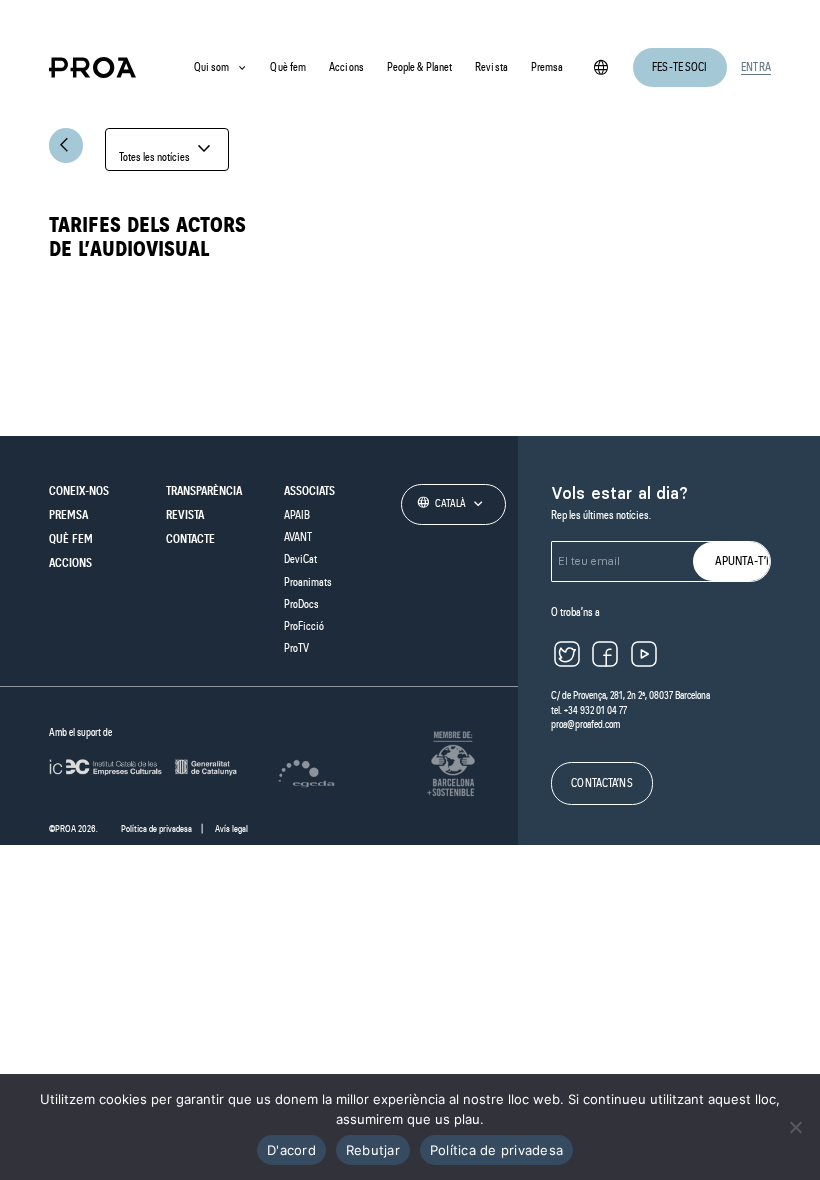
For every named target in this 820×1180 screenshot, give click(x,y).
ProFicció (304, 626)
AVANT (298, 537)
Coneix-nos (79, 491)
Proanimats (308, 582)
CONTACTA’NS (601, 783)
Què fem (288, 67)
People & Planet (420, 67)
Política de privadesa (156, 829)
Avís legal (231, 829)
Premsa (547, 67)
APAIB (297, 515)
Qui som (212, 67)
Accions (346, 67)
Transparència (204, 491)
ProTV (296, 648)
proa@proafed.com (585, 724)
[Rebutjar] (795, 1127)
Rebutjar (373, 1150)
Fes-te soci (679, 67)
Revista (491, 67)
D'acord (291, 1150)
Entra (756, 67)
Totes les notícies (167, 150)
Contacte (190, 539)
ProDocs (301, 604)
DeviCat (300, 559)
